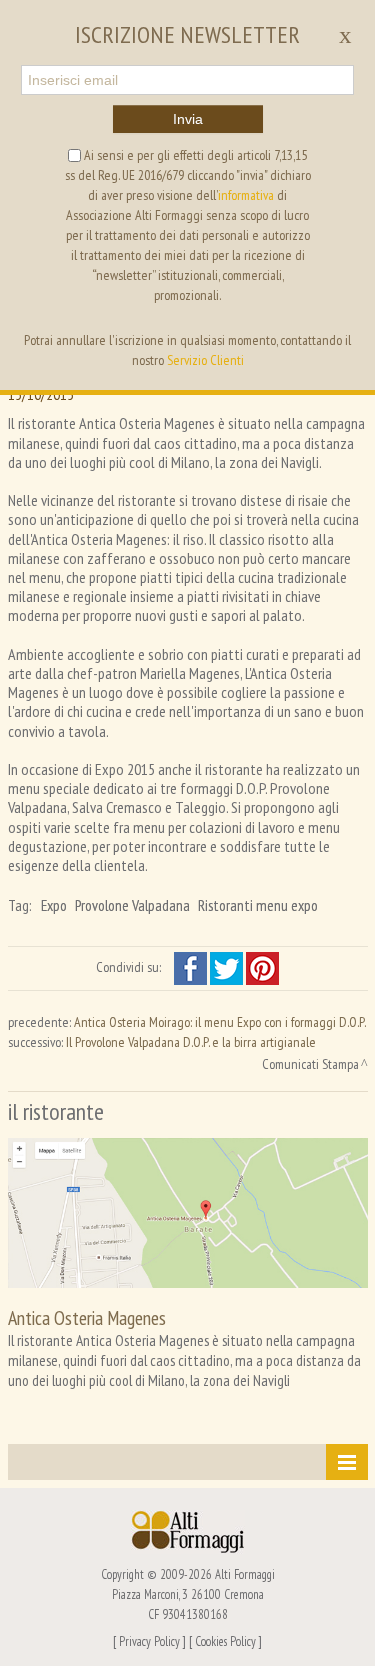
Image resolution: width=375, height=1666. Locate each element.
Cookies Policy (225, 1641)
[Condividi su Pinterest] (262, 967)
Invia (188, 119)
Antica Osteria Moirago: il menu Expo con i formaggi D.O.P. (220, 1022)
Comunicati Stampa (310, 1064)
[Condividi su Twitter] (228, 967)
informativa (246, 195)
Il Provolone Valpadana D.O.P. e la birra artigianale (191, 1042)
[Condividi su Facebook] (192, 967)
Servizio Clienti (205, 360)
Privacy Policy (149, 1641)
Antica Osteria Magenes (87, 1317)
